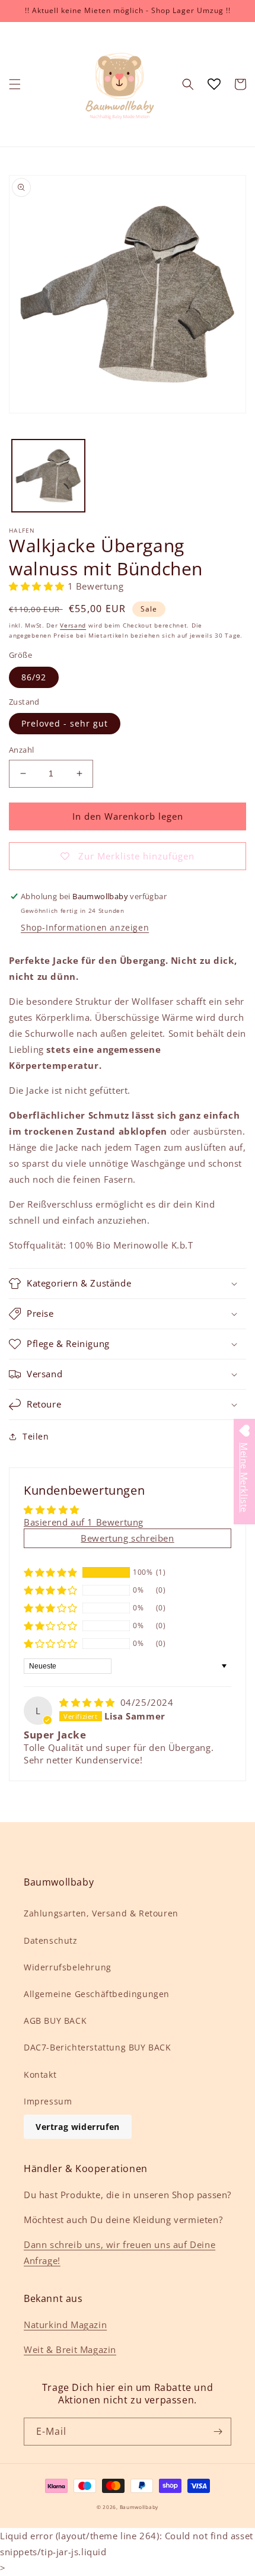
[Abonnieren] (218, 2432)
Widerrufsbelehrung (68, 1967)
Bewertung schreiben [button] (127, 1538)
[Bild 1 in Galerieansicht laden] (48, 476)
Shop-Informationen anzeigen (85, 927)
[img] (89, 1702)
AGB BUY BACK (55, 2021)
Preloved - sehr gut (65, 723)
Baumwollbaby (139, 2507)
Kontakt (40, 2075)
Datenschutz (51, 1940)
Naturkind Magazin (65, 2325)
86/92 (34, 677)
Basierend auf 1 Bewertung (84, 1522)
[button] (15, 84)
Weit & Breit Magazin (70, 2349)
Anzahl (21, 750)
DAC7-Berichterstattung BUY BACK (98, 2047)
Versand (73, 625)
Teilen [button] (36, 1436)
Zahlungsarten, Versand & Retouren (101, 1913)
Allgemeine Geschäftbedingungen (97, 1994)
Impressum (48, 2101)
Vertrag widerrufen (78, 2127)
